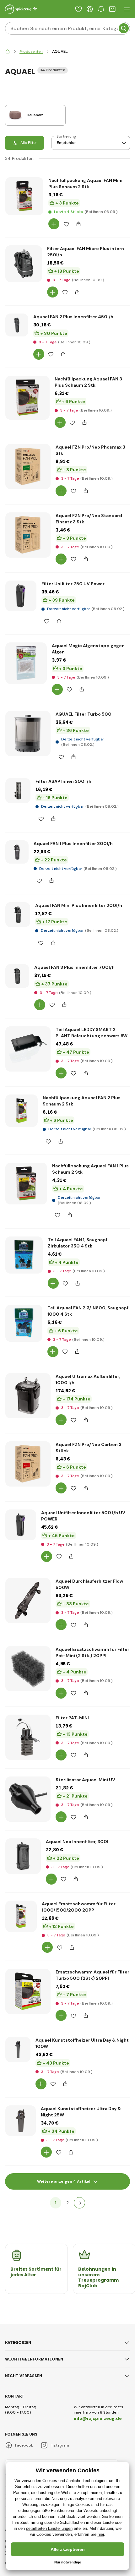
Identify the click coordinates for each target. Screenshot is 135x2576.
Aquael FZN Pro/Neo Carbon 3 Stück (89, 1448)
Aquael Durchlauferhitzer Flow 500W (89, 1584)
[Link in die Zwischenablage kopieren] (78, 224)
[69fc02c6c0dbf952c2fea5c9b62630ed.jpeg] (28, 535)
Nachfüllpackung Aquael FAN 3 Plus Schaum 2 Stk (88, 382)
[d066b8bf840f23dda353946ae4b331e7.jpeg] (24, 196)
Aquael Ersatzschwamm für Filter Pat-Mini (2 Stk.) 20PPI (92, 1652)
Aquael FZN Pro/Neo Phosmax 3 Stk (90, 450)
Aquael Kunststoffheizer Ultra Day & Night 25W (81, 2112)
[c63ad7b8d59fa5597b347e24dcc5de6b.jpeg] (27, 398)
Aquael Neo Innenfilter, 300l (77, 1842)
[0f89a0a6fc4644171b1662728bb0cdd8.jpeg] (23, 1856)
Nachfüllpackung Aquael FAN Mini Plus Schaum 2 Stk (85, 183)
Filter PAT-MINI (72, 1718)
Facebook (24, 2445)
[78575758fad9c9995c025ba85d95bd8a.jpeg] (18, 791)
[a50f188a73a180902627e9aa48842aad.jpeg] (26, 1184)
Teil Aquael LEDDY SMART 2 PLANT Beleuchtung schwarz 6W (92, 1033)
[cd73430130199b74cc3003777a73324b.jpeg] (28, 1737)
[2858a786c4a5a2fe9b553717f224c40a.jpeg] (26, 663)
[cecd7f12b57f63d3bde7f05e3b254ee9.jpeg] (18, 915)
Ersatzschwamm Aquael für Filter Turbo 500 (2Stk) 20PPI (92, 1975)
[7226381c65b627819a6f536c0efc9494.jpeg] (21, 1525)
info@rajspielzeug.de (98, 2418)
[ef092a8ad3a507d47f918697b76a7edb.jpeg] (28, 1799)
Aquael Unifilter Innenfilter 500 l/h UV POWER (83, 1516)
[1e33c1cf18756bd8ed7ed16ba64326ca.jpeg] (28, 734)
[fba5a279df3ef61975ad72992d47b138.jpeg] (28, 1991)
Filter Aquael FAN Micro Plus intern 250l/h (86, 252)
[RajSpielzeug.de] (8, 52)
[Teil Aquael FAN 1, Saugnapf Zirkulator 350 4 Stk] (24, 1255)
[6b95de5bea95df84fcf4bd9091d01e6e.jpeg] (21, 1916)
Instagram (60, 2445)
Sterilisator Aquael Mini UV (85, 1780)
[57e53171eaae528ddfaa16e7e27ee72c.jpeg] (17, 325)
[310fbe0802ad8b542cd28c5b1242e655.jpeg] (28, 1601)
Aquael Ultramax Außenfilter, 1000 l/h (88, 1379)
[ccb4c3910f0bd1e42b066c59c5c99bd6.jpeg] (28, 1396)
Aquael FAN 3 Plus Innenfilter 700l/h (74, 967)
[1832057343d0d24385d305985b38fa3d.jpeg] (18, 2049)
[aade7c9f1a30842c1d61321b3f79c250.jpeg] (28, 467)
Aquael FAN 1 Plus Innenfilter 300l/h (73, 843)
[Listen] (78, 9)
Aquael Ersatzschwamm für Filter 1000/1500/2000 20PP (79, 1907)
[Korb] (112, 9)
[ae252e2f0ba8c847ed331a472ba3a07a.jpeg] (28, 1669)
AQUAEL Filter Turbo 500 (84, 714)
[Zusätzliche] (79, 2203)
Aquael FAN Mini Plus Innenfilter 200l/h (79, 905)
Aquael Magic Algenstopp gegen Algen (88, 649)
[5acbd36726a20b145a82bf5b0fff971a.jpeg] (21, 596)
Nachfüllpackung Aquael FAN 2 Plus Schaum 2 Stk (82, 1101)
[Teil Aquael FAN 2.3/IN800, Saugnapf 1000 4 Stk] (24, 1323)
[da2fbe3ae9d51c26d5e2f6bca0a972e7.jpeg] (22, 1111)
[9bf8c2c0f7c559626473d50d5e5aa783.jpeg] (17, 852)
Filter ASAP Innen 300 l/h (63, 781)
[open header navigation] (127, 9)
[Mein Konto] (90, 9)
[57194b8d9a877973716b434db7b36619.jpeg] (28, 1049)
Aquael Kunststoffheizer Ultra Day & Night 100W (82, 2043)
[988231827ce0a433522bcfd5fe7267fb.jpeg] (21, 2121)
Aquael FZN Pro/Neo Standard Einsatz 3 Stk (89, 519)
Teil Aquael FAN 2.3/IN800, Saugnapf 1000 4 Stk (88, 1311)
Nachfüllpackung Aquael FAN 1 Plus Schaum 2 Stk (90, 1169)
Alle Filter (29, 143)
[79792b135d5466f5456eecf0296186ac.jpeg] (24, 264)
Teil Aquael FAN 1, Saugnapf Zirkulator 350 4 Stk (78, 1243)
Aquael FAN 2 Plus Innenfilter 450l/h (73, 317)
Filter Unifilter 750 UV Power (73, 584)
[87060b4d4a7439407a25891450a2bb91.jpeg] (28, 1464)
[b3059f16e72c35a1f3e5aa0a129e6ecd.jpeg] (17, 976)
